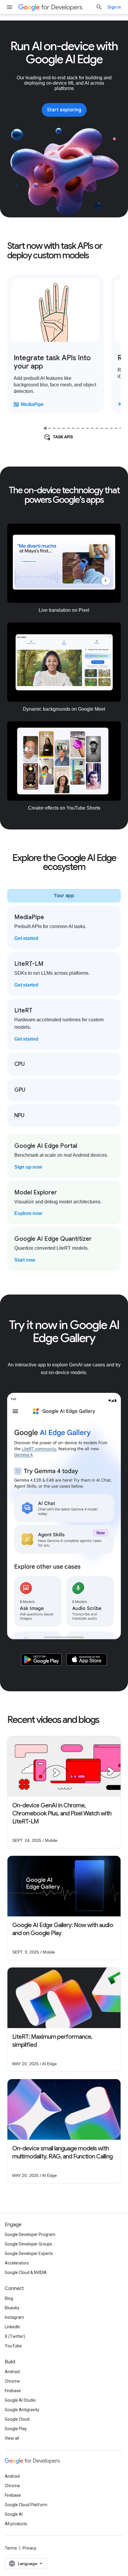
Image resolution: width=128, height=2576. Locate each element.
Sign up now (28, 1167)
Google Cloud (17, 2419)
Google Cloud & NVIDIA (26, 2272)
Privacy (29, 2548)
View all (12, 2438)
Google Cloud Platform (26, 2505)
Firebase (13, 2391)
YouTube (13, 2346)
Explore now (28, 1213)
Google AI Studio (20, 2400)
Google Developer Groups (28, 2244)
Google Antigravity (22, 2410)
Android (12, 2372)
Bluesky (12, 2308)
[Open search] (99, 7)
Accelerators (17, 2263)
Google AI (14, 2514)
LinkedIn (13, 2327)
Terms (11, 2548)
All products (16, 2524)
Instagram (14, 2317)
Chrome (12, 2381)
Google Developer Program (30, 2234)
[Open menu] (10, 7)
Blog (9, 2298)
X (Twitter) (15, 2336)
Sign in (114, 7)
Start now (25, 1260)
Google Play (16, 2429)
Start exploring (64, 110)
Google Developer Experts (29, 2253)
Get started (26, 938)
